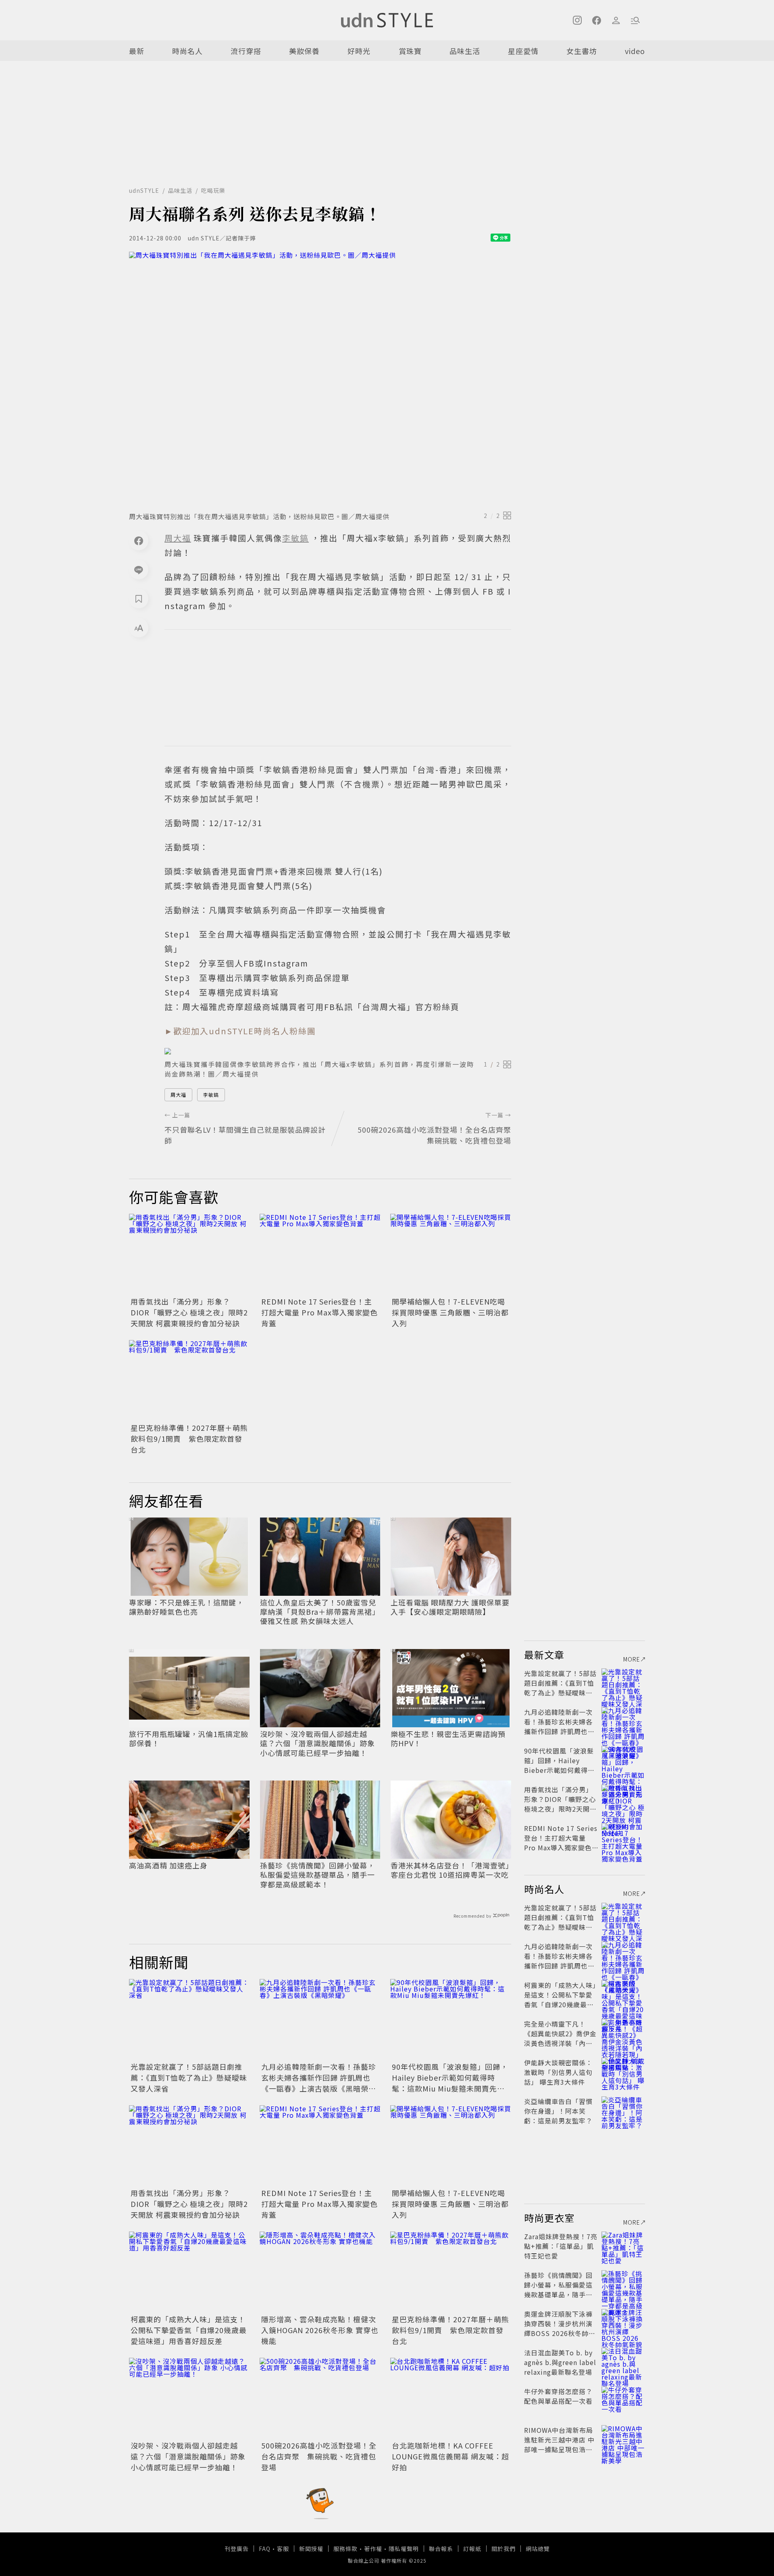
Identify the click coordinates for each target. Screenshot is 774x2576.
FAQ (265, 2549)
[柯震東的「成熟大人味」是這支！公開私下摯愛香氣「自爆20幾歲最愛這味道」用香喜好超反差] (189, 2272)
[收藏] (139, 599)
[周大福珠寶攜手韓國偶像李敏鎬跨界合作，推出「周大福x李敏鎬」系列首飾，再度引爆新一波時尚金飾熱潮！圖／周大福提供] (338, 1051)
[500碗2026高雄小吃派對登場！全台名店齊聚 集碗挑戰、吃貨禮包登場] (320, 2398)
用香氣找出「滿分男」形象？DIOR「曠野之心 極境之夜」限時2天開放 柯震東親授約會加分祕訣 (189, 1312)
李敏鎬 (211, 1095)
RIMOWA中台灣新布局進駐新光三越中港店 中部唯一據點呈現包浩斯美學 (559, 2444)
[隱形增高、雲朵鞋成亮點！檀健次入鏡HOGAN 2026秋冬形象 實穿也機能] (320, 2272)
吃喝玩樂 (213, 190)
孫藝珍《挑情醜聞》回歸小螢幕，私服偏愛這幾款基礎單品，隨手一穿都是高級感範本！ (317, 1875)
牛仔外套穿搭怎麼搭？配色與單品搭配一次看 (558, 2396)
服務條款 (345, 2549)
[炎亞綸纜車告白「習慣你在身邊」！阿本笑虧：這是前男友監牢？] (623, 2111)
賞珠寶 (410, 51)
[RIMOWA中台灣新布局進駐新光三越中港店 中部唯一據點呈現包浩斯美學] (623, 2440)
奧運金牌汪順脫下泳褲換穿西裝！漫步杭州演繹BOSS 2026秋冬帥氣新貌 (560, 2328)
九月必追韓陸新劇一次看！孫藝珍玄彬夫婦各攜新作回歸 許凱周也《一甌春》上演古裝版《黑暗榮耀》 (319, 2083)
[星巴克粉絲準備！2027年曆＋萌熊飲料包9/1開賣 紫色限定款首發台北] (189, 1380)
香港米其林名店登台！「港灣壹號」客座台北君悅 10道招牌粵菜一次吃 (450, 1870)
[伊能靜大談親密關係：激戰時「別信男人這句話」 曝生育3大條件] (623, 2072)
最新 (137, 51)
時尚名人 (187, 51)
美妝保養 (304, 51)
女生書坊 (582, 51)
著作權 (373, 2549)
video (635, 51)
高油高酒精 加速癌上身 (168, 1865)
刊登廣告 (237, 2549)
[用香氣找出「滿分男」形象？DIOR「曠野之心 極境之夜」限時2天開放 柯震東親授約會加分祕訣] (189, 1254)
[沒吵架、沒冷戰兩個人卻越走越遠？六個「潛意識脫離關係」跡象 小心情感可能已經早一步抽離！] (189, 2398)
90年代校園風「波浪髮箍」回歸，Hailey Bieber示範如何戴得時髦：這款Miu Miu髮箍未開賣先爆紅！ (450, 2083)
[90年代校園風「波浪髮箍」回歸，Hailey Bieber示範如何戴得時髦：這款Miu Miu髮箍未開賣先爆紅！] (451, 2019)
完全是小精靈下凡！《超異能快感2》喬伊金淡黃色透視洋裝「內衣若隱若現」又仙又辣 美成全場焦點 (560, 2043)
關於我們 (504, 2549)
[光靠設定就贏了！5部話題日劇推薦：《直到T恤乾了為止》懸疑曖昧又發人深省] (189, 2019)
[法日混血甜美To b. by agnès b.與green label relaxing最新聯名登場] (623, 2362)
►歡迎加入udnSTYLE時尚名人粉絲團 (240, 1031)
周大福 (178, 1095)
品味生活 (465, 51)
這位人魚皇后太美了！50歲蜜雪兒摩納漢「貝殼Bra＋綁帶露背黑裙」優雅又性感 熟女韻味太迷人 (320, 1612)
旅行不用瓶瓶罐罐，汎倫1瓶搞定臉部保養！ (189, 1739)
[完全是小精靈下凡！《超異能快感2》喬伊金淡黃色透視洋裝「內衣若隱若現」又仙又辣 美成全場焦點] (623, 2033)
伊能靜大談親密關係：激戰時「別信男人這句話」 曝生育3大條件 (558, 2072)
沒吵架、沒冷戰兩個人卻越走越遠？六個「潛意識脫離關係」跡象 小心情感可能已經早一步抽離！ (317, 1743)
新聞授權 (311, 2549)
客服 (283, 2549)
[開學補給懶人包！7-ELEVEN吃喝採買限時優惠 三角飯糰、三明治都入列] (451, 1254)
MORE (632, 1659)
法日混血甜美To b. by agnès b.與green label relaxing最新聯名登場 (560, 2362)
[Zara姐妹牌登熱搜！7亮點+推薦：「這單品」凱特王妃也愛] (623, 2246)
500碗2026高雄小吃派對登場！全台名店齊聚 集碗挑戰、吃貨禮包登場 (319, 2456)
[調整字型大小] (139, 628)
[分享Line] (139, 570)
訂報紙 (472, 2549)
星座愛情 (523, 51)
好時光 (359, 51)
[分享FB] (139, 541)
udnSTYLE (144, 190)
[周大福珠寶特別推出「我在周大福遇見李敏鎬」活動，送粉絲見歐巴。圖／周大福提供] (320, 379)
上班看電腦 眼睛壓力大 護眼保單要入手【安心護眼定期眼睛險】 (450, 1607)
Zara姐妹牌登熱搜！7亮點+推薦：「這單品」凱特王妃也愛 (561, 2246)
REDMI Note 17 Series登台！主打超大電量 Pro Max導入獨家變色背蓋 (319, 1312)
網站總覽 (538, 2549)
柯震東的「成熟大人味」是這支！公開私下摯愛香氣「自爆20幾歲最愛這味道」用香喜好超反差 (189, 2330)
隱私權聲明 (404, 2549)
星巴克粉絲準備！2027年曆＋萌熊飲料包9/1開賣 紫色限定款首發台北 (189, 1438)
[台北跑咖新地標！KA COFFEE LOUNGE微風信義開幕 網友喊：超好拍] (451, 2398)
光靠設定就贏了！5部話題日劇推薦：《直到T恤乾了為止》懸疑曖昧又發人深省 (189, 2077)
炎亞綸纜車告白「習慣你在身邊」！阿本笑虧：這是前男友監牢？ (558, 2111)
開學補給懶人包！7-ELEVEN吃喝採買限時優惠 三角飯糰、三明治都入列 (450, 1312)
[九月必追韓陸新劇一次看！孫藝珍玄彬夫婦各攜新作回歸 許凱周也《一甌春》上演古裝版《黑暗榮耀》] (320, 2019)
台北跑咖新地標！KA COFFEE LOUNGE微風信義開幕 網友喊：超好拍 (450, 2456)
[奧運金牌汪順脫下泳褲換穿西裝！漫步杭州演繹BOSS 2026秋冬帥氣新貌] (623, 2323)
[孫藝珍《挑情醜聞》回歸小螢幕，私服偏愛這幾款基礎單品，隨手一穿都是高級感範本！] (623, 2285)
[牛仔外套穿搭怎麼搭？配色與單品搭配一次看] (623, 2401)
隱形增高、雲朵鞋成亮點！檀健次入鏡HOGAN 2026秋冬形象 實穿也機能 (320, 2330)
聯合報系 (441, 2549)
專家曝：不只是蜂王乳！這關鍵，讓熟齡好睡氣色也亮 (186, 1607)
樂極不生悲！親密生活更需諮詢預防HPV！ (448, 1739)
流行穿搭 (246, 51)
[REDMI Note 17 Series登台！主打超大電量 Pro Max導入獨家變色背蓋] (320, 1254)
